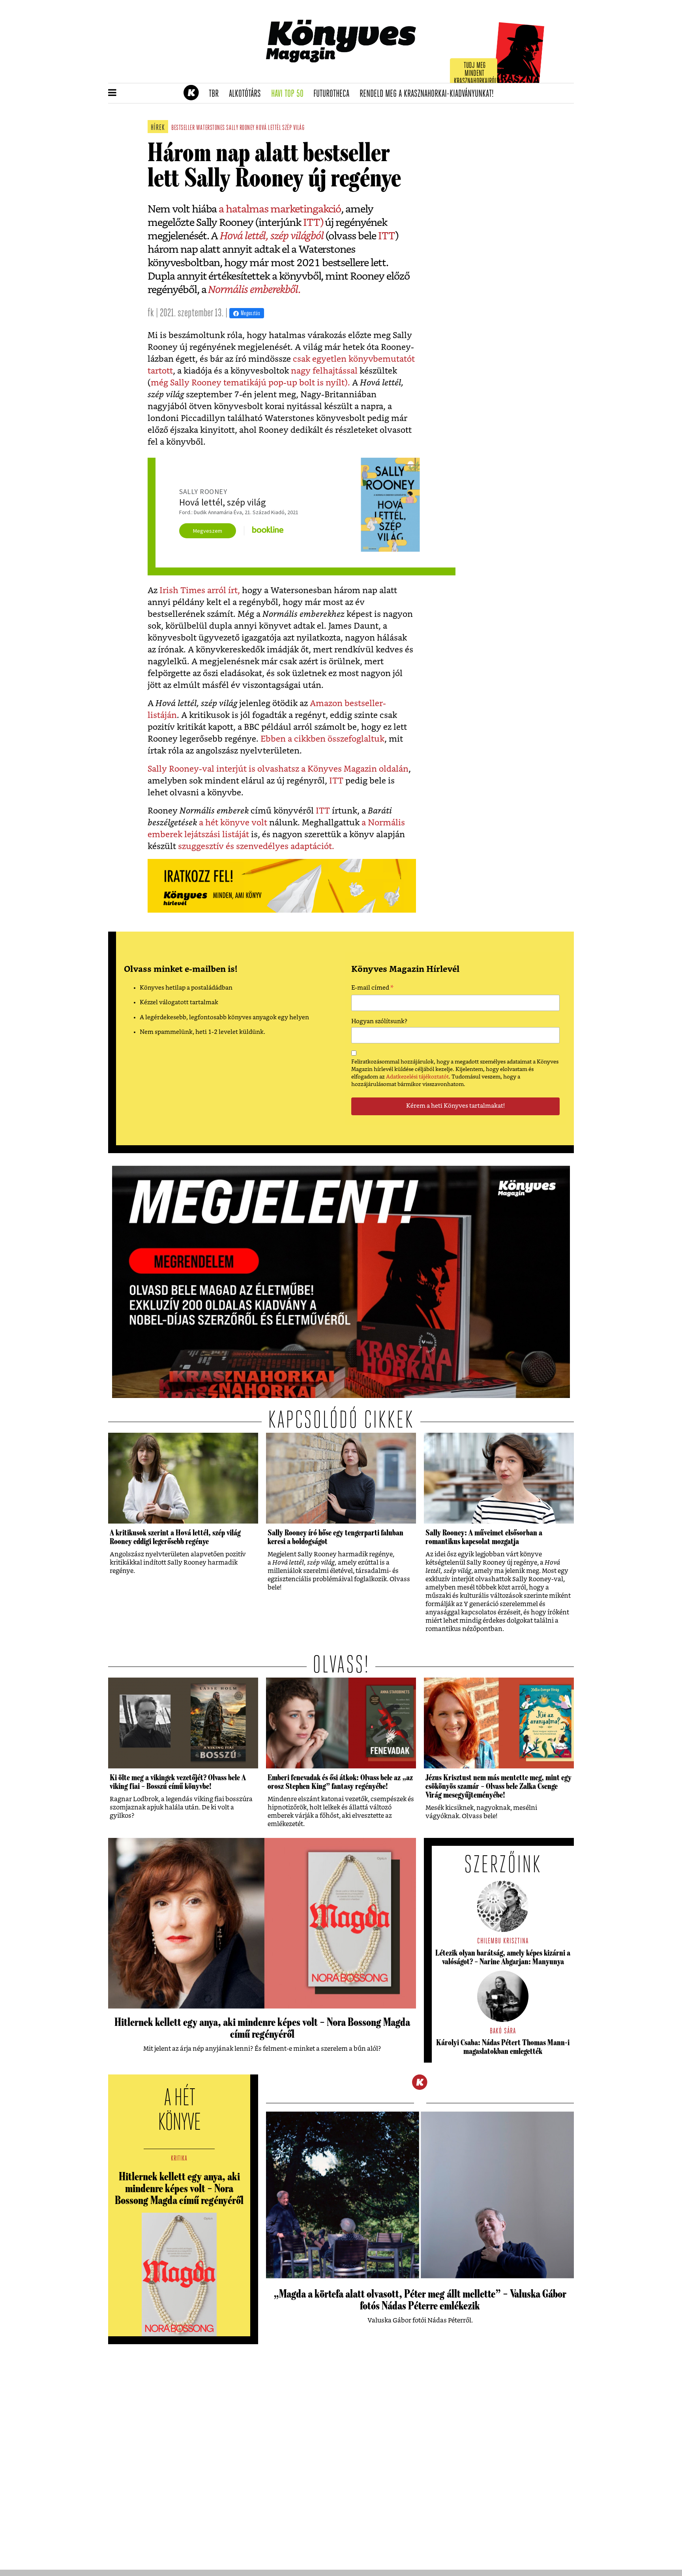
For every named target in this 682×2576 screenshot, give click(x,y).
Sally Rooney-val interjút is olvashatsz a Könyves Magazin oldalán (278, 769)
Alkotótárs (247, 94)
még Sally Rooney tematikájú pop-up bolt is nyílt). (250, 383)
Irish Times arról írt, (200, 591)
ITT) (312, 223)
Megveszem (208, 531)
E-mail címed (372, 989)
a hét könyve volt (233, 823)
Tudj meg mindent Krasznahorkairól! (476, 74)
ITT (387, 236)
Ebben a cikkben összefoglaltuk (321, 739)
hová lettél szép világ (280, 128)
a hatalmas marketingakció (280, 209)
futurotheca (334, 94)
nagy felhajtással (324, 371)
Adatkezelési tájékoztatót (417, 1077)
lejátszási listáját (217, 835)
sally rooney (240, 128)
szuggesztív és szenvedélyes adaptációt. (256, 846)
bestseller (183, 128)
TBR (216, 94)
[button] (112, 93)
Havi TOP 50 (290, 94)
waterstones (211, 128)
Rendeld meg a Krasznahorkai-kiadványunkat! (429, 94)
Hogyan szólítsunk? (379, 1021)
